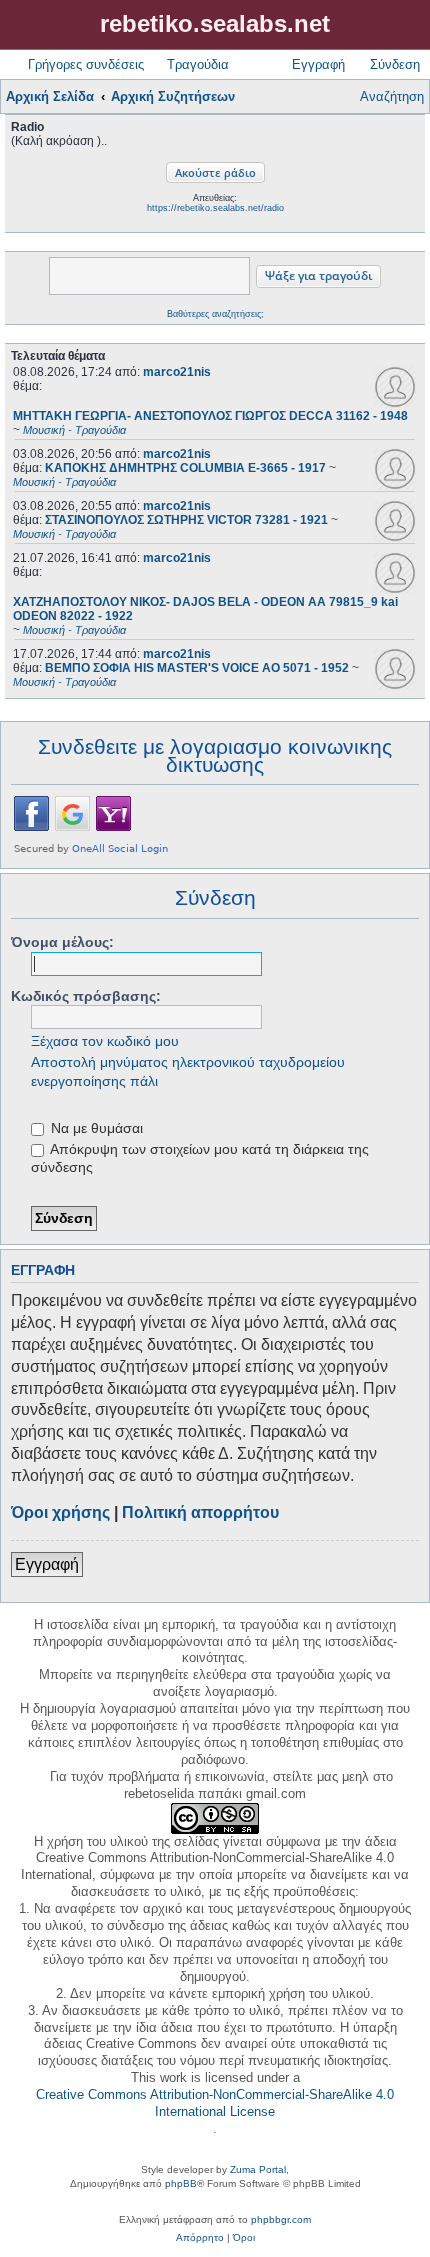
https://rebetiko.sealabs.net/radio (215, 208)
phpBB (181, 2183)
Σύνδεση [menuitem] (395, 64)
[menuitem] (200, 2238)
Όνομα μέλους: (62, 942)
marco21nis (177, 372)
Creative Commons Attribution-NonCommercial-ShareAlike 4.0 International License (215, 2103)
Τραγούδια (198, 64)
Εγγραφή (47, 1564)
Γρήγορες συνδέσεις (86, 64)
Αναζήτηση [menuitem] (392, 96)
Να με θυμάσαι (95, 1128)
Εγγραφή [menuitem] (318, 64)
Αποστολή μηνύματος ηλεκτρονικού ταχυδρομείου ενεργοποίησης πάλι (188, 1071)
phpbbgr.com (281, 2219)
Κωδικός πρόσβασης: (86, 996)
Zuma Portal (258, 2169)
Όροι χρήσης (60, 1512)
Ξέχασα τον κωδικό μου (105, 1041)
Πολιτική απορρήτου (200, 1512)
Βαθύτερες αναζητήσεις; (215, 314)
